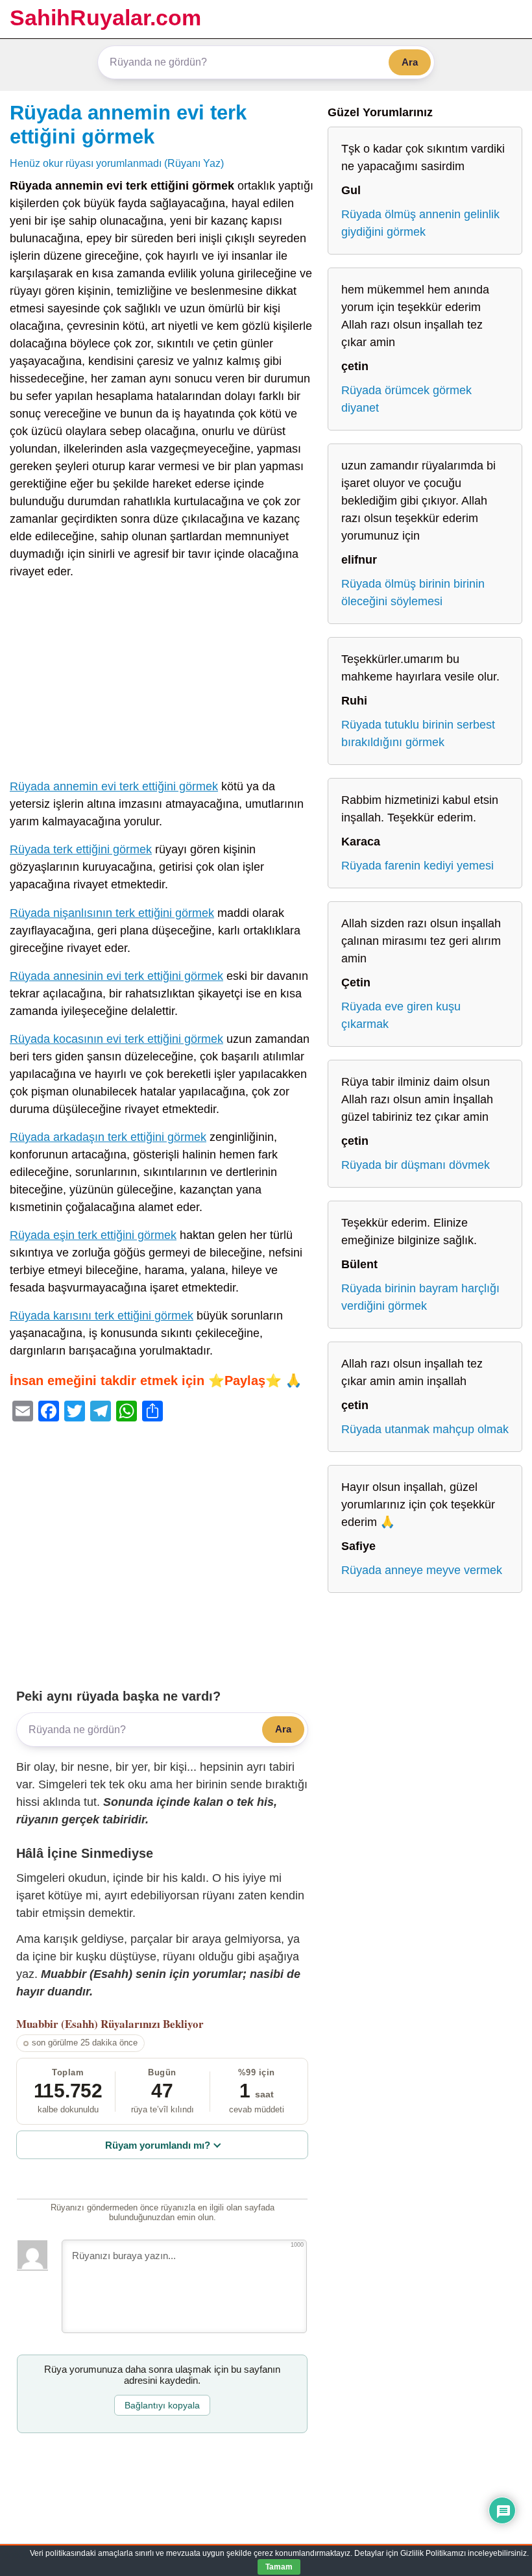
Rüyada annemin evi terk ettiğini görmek (114, 786)
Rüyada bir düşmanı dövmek (416, 1165)
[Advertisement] (162, 682)
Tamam (279, 2567)
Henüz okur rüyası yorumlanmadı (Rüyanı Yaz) (117, 163)
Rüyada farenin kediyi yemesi (417, 866)
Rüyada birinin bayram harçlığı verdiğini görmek (420, 1297)
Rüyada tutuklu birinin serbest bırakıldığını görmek (418, 733)
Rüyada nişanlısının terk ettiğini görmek (112, 913)
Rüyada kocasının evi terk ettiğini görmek (116, 1039)
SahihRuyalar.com (105, 18)
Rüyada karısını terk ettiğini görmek (102, 1316)
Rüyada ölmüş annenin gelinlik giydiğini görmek (420, 223)
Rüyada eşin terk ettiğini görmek (93, 1235)
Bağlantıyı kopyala (162, 2405)
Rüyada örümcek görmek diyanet (406, 399)
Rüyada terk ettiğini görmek (81, 849)
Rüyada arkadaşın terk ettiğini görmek (108, 1137)
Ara (410, 62)
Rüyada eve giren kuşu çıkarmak (401, 1015)
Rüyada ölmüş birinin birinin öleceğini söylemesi (413, 593)
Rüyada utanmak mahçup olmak (425, 1429)
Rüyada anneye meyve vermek (422, 1570)
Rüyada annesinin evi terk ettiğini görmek (116, 976)
